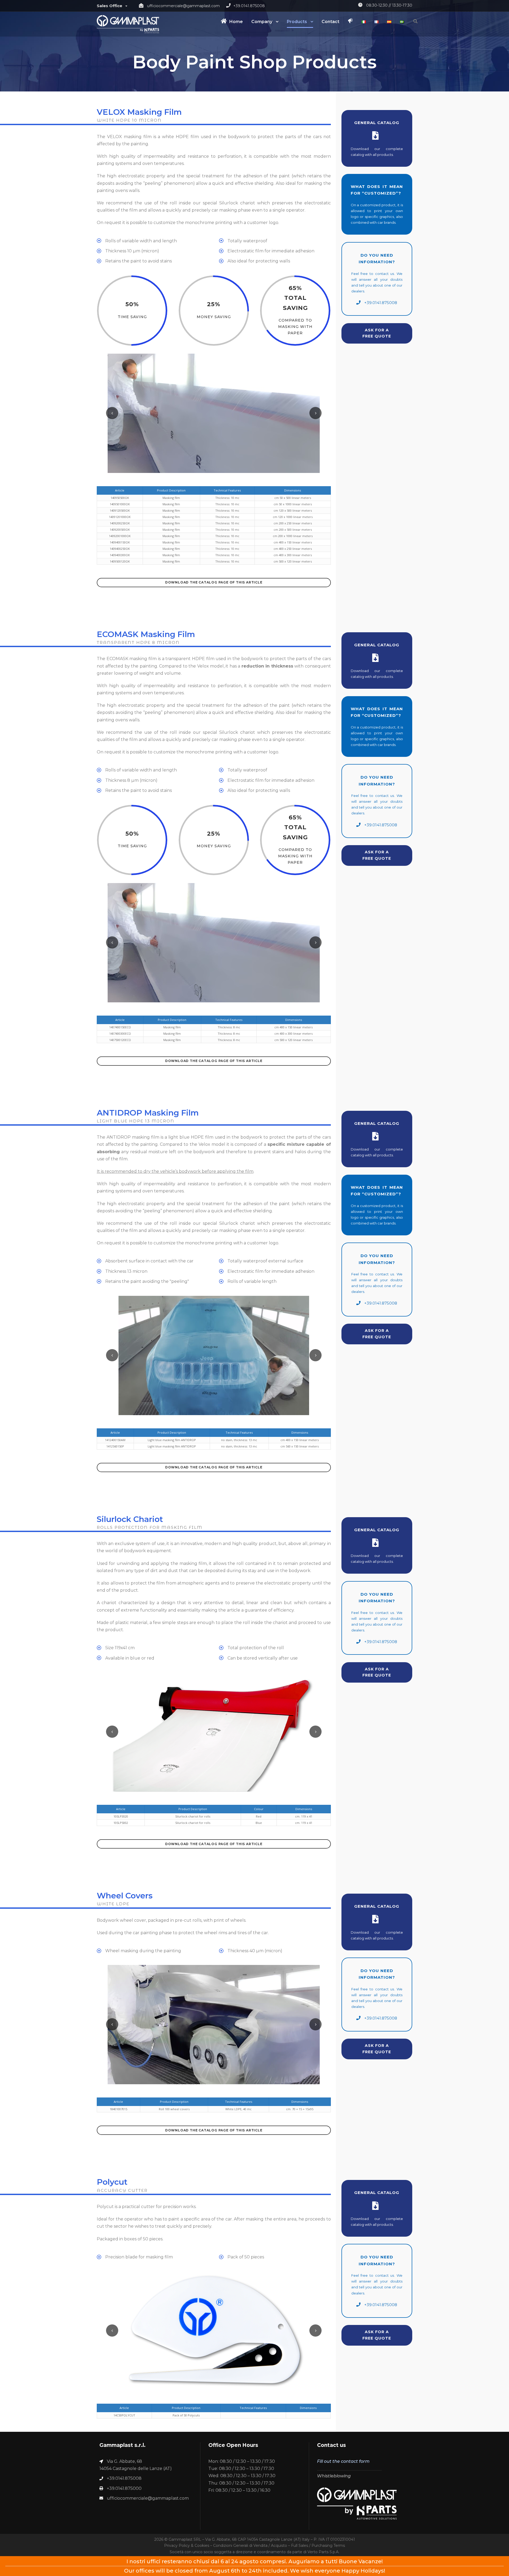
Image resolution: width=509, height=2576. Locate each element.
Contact (330, 22)
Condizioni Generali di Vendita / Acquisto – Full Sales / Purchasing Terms (279, 2546)
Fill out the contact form (343, 2461)
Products (297, 22)
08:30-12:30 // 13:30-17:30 (389, 5)
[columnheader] (120, 490)
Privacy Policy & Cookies (187, 2546)
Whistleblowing (334, 2476)
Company (262, 22)
